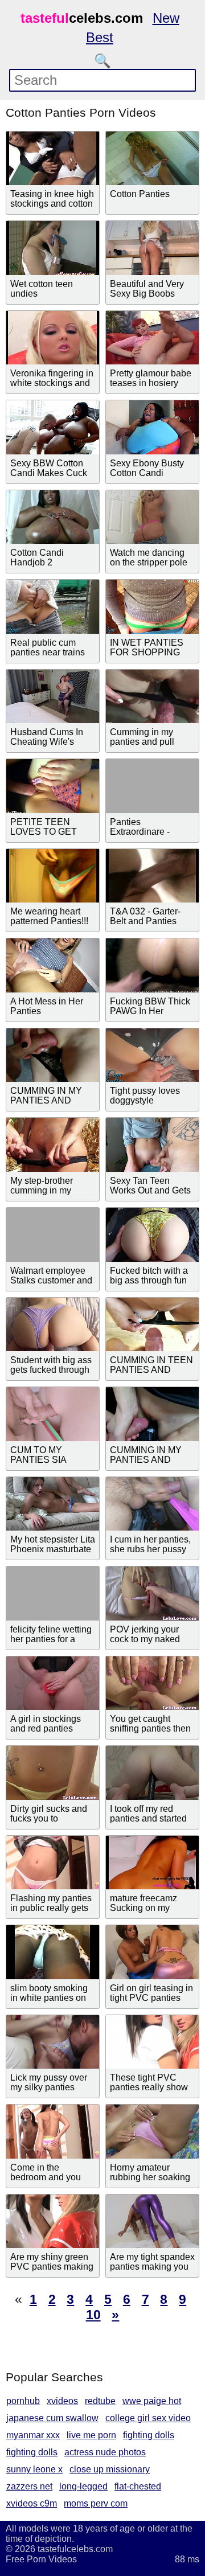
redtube (100, 2401)
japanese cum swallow (52, 2418)
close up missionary (110, 2469)
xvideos (62, 2401)
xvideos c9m (32, 2503)
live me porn (91, 2435)
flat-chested (138, 2486)
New (166, 18)
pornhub (23, 2401)
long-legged (83, 2486)
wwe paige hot (152, 2401)
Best (100, 37)
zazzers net (29, 2486)
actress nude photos (105, 2452)
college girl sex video (148, 2418)
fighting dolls (149, 2435)
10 (93, 2315)
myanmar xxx (33, 2435)
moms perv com (96, 2503)
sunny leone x (34, 2469)
